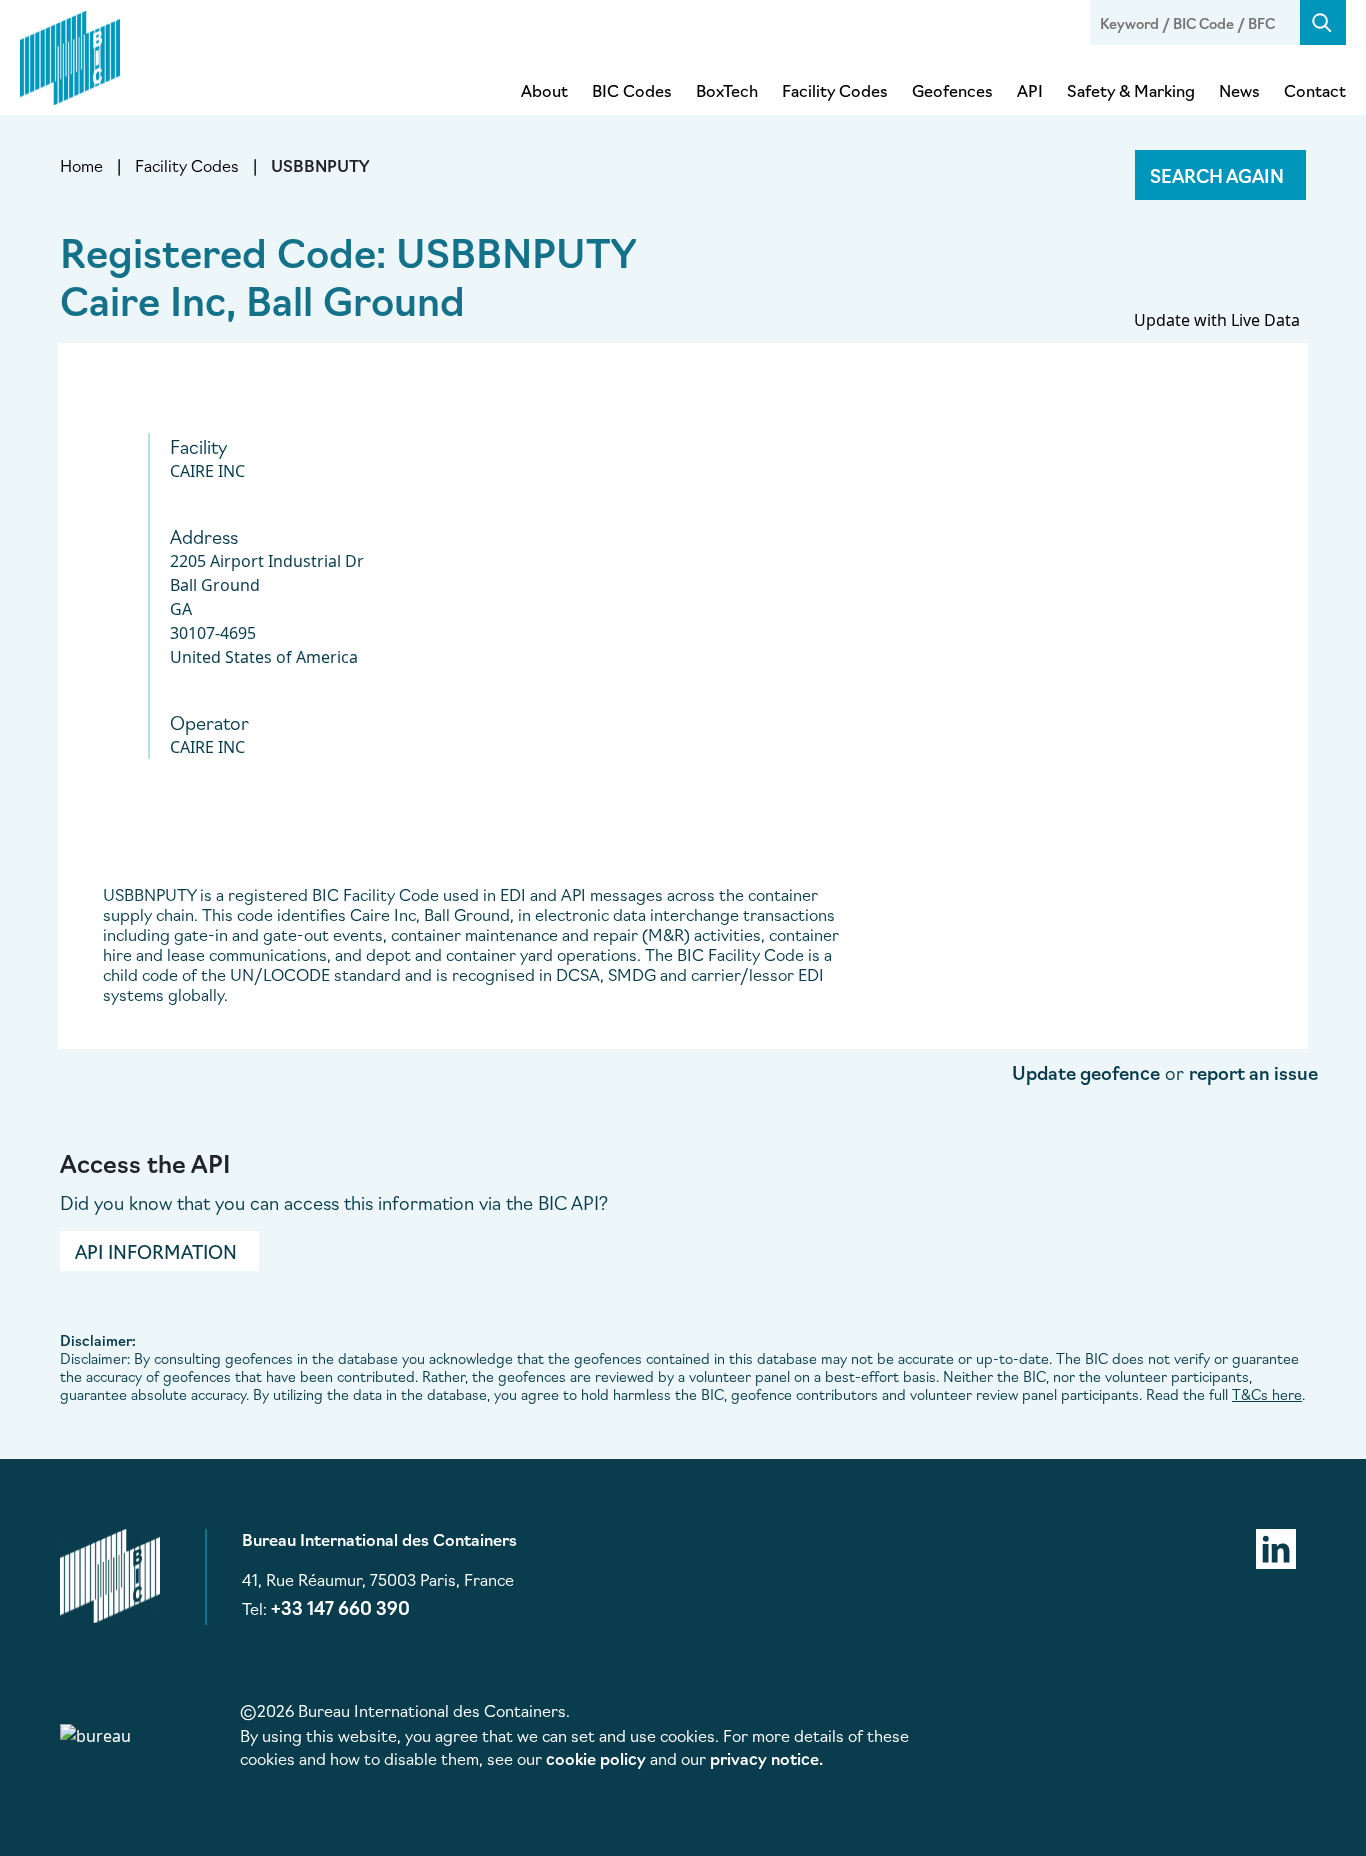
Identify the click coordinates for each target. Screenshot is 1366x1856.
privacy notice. (766, 1758)
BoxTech (727, 90)
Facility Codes (835, 90)
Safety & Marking (1131, 90)
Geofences (952, 90)
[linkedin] (1276, 1546)
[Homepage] (70, 54)
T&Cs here (1267, 1394)
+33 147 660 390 (340, 1607)
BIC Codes (632, 90)
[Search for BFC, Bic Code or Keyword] (1323, 22)
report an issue (1253, 1072)
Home (81, 165)
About (544, 90)
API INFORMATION (156, 1251)
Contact (1315, 90)
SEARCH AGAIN (1217, 175)
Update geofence (1086, 1072)
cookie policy (596, 1758)
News (1239, 90)
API (1030, 90)
